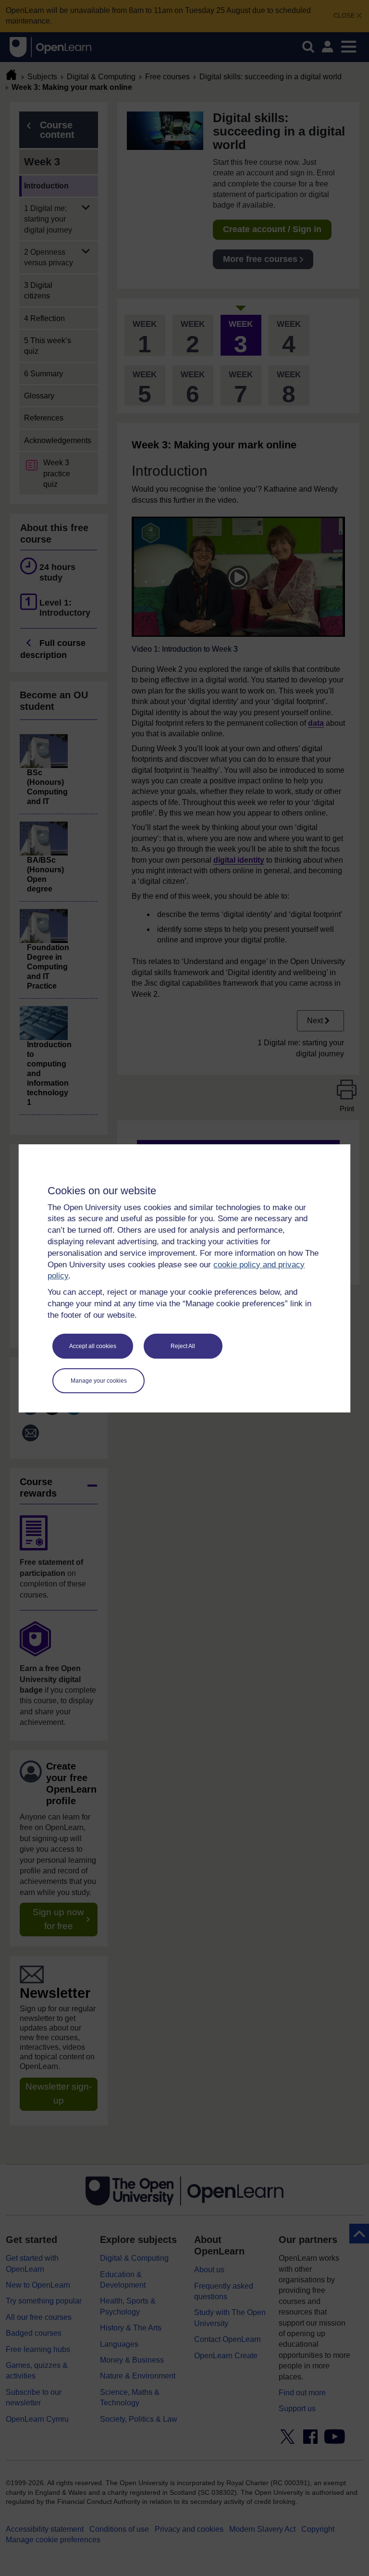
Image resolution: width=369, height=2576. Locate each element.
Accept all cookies (93, 1346)
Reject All (183, 1346)
